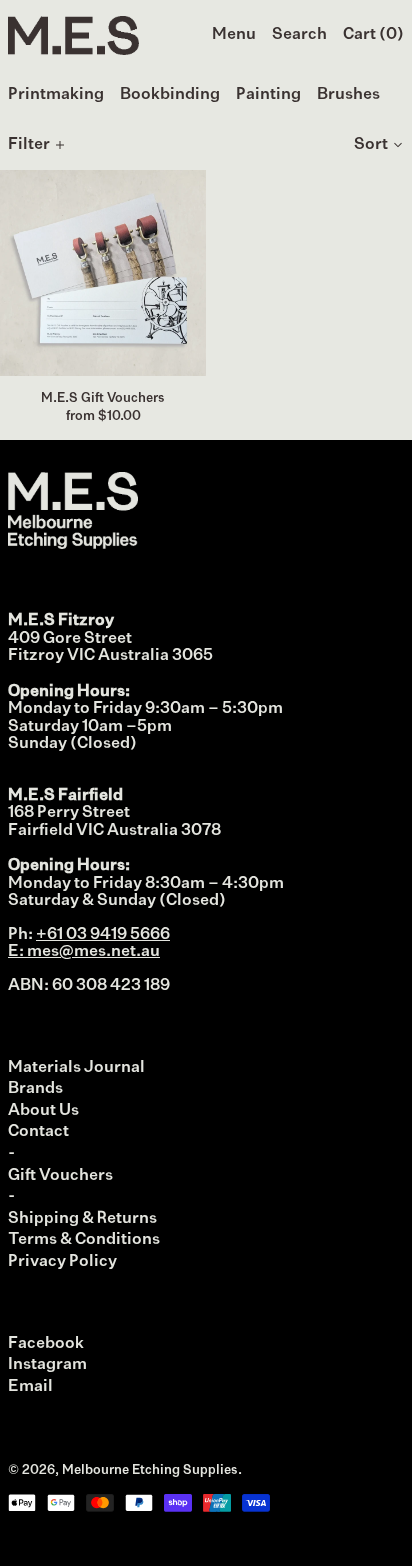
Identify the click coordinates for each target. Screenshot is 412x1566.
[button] (299, 36)
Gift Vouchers (60, 1176)
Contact (38, 1132)
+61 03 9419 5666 (103, 935)
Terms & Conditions (84, 1240)
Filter (29, 145)
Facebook (46, 1344)
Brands (35, 1089)
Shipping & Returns (82, 1219)
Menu (234, 35)
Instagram (47, 1365)
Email (30, 1387)
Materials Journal (76, 1068)
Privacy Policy (62, 1262)
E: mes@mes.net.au (84, 952)
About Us (43, 1111)
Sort (371, 145)
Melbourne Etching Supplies (150, 1470)
